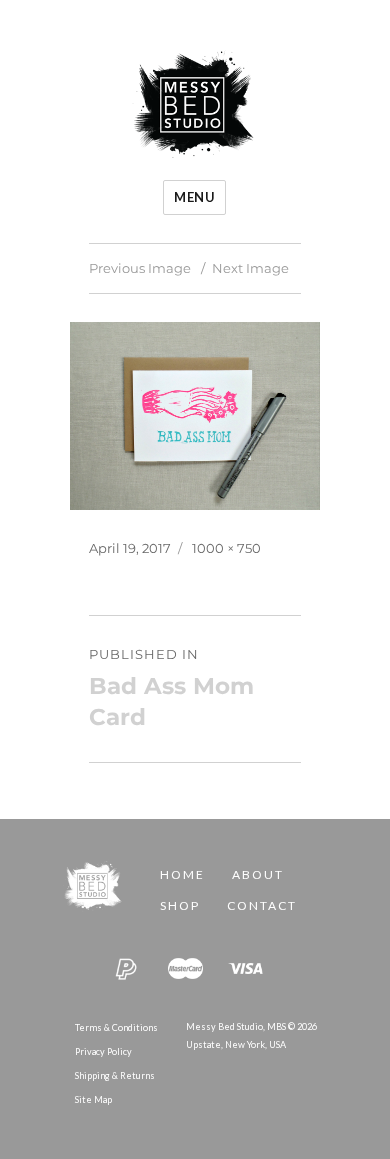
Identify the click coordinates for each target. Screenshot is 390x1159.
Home (182, 874)
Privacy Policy (103, 1051)
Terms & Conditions (116, 1027)
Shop (180, 905)
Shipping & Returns (115, 1075)
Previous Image (140, 268)
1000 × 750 (226, 548)
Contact (262, 905)
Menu (194, 197)
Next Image (250, 268)
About (258, 874)
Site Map (93, 1099)
